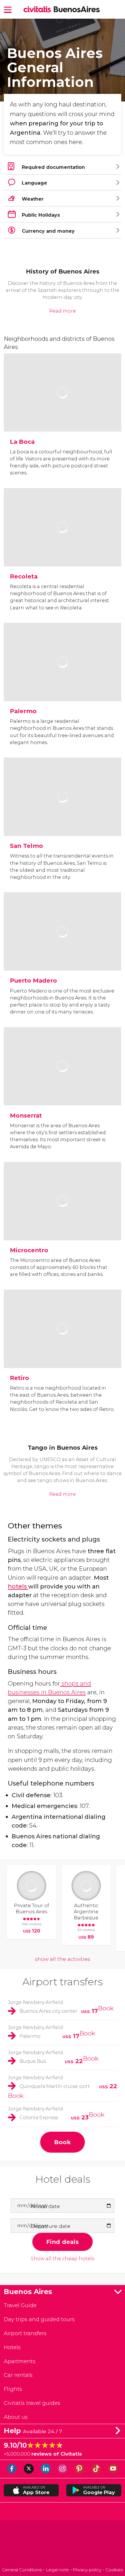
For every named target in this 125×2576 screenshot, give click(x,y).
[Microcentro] (62, 1220)
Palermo (23, 711)
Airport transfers (63, 1982)
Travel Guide (20, 2305)
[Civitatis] (63, 2544)
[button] (8, 9)
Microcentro (29, 1250)
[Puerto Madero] (62, 951)
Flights (13, 2389)
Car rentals (18, 2375)
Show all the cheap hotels (63, 2259)
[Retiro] (62, 1348)
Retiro (19, 1378)
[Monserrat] (62, 1085)
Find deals (63, 2242)
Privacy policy (87, 2570)
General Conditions (22, 2570)
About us (16, 2417)
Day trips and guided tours (39, 2319)
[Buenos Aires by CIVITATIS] (39, 10)
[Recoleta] (62, 547)
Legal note (57, 2570)
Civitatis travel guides (32, 2403)
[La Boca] (62, 412)
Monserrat (26, 1115)
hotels (18, 1586)
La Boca (22, 442)
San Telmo (26, 846)
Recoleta (24, 576)
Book (106, 2008)
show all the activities (63, 1959)
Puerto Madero (33, 980)
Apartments (20, 2361)
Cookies (114, 2570)
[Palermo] (62, 681)
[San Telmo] (62, 816)
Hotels (12, 2347)
